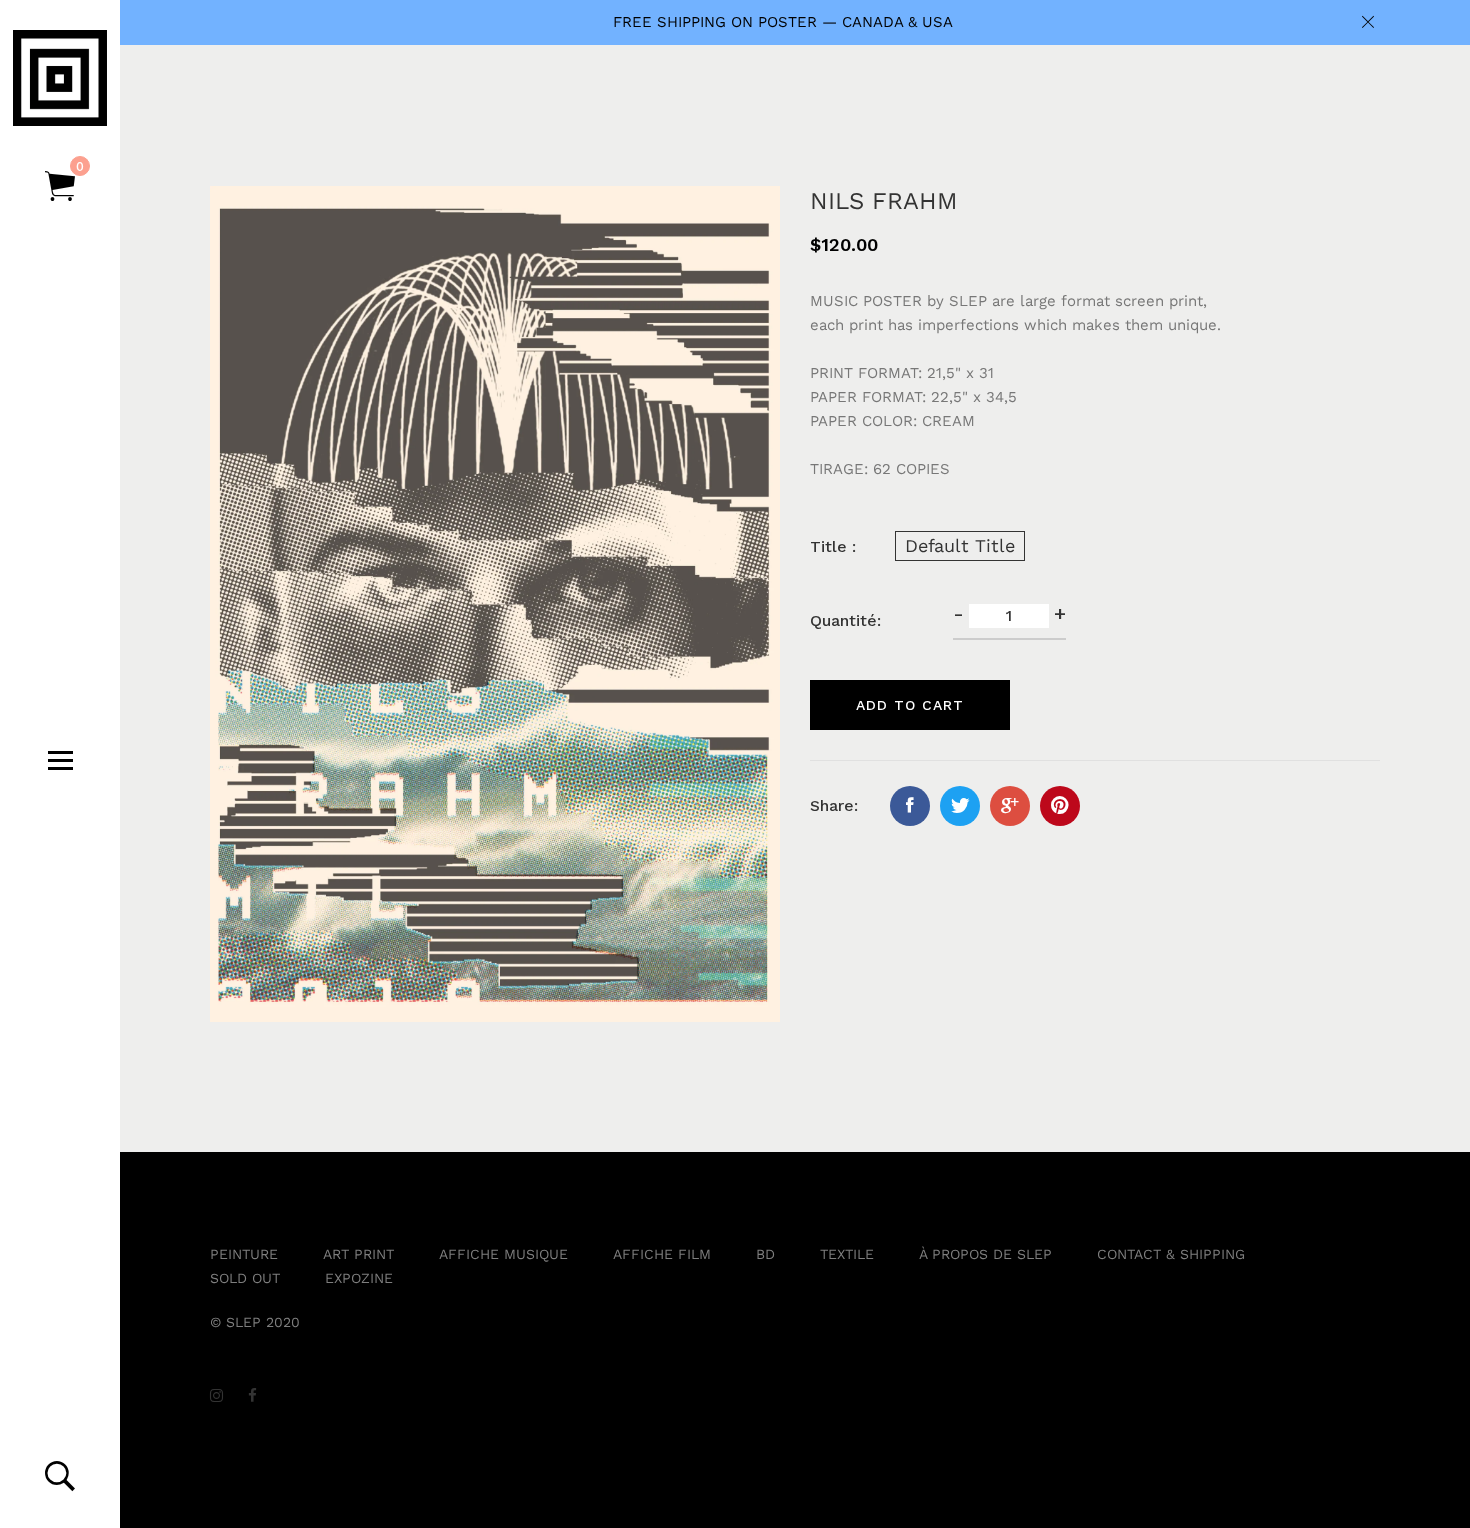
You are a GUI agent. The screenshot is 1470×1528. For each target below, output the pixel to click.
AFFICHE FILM (662, 1254)
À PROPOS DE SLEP (985, 1254)
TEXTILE (847, 1254)
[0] (60, 187)
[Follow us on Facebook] (910, 806)
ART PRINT (358, 1254)
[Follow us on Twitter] (960, 806)
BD (765, 1254)
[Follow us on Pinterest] (1060, 806)
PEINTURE (244, 1254)
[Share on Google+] (1010, 806)
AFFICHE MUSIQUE (503, 1254)
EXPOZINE (359, 1278)
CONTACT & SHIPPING (1171, 1254)
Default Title (960, 545)
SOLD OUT (245, 1278)
